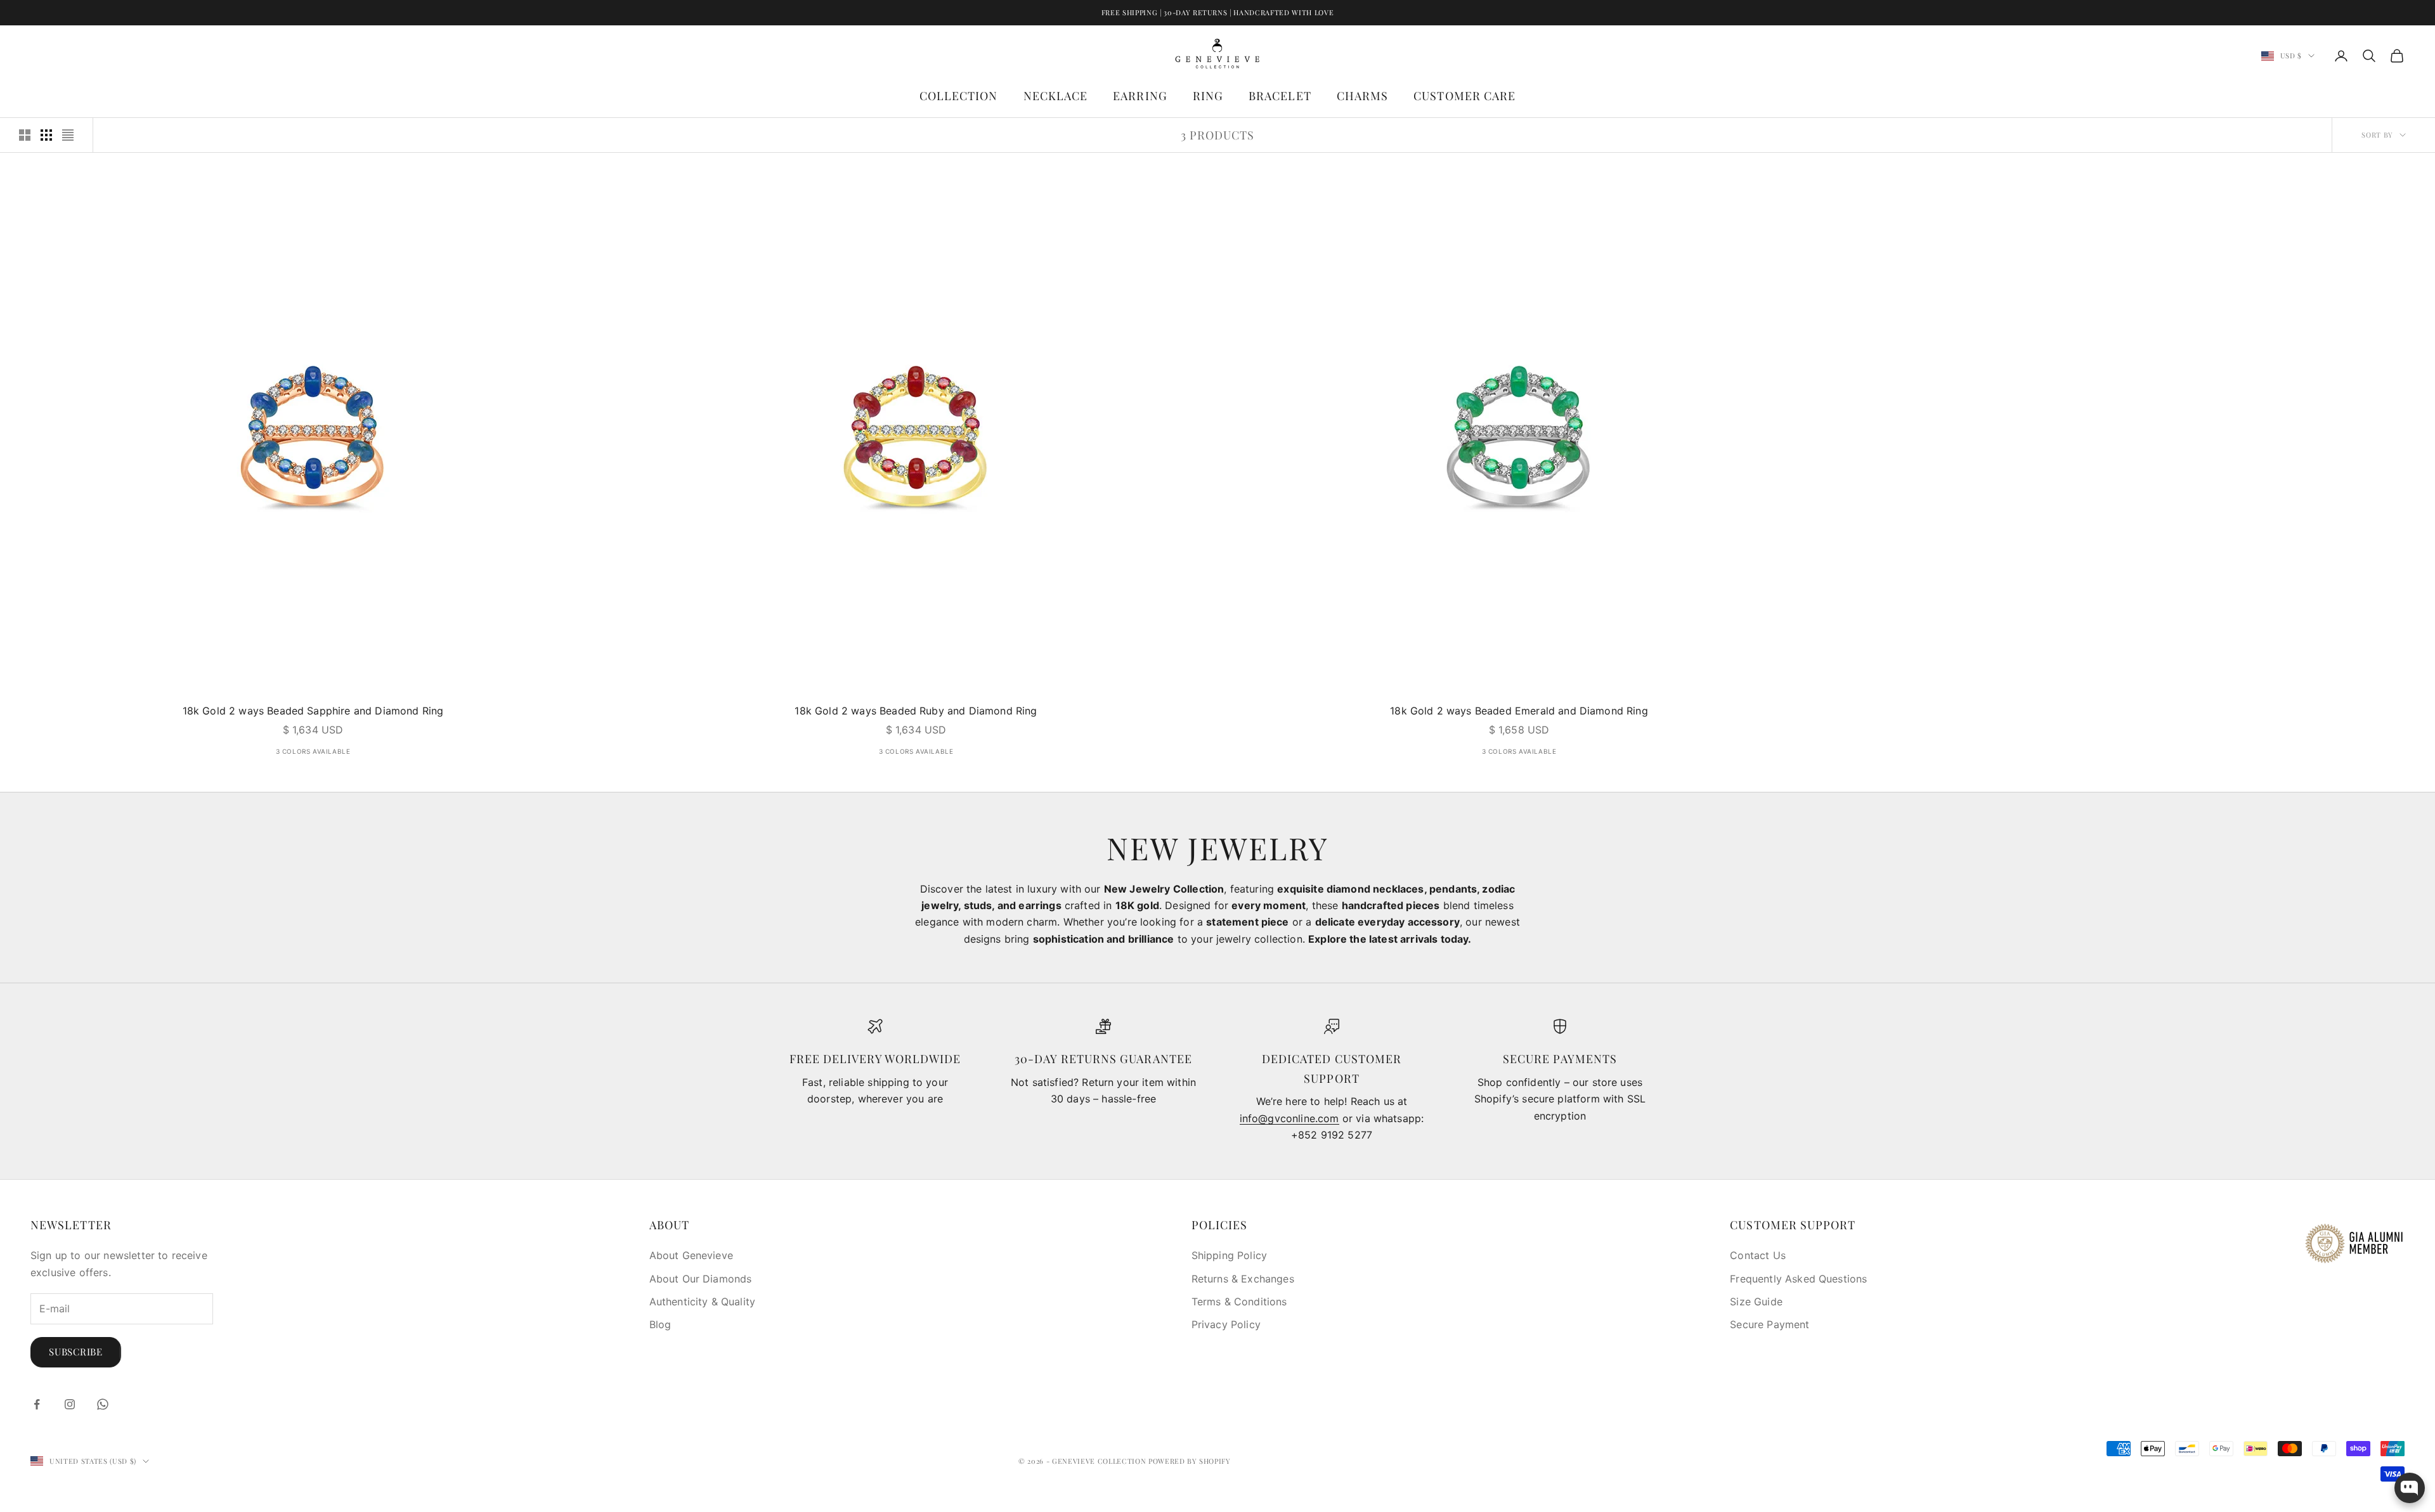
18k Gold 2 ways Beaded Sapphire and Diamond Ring (313, 711)
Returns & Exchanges (1243, 1279)
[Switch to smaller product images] (46, 135)
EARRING (1140, 96)
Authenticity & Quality (703, 1302)
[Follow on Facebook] (37, 1404)
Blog (660, 1324)
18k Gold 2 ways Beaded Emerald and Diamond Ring (1519, 711)
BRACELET (1280, 96)
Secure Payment (1769, 1324)
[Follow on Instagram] (70, 1404)
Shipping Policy (1229, 1255)
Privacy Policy (1226, 1324)
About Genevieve (691, 1255)
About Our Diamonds (701, 1279)
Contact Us (1758, 1255)
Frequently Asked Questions (1798, 1279)
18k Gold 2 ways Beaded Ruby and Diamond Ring (916, 711)
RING (1208, 96)
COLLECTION (959, 96)
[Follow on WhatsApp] (103, 1404)
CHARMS (1362, 96)
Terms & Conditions (1239, 1302)
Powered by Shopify (1190, 1461)
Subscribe (76, 1352)
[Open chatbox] (2410, 1488)
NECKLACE (1056, 96)
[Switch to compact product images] (68, 135)
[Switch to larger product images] (25, 135)
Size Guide (1756, 1302)
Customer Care (1464, 96)
